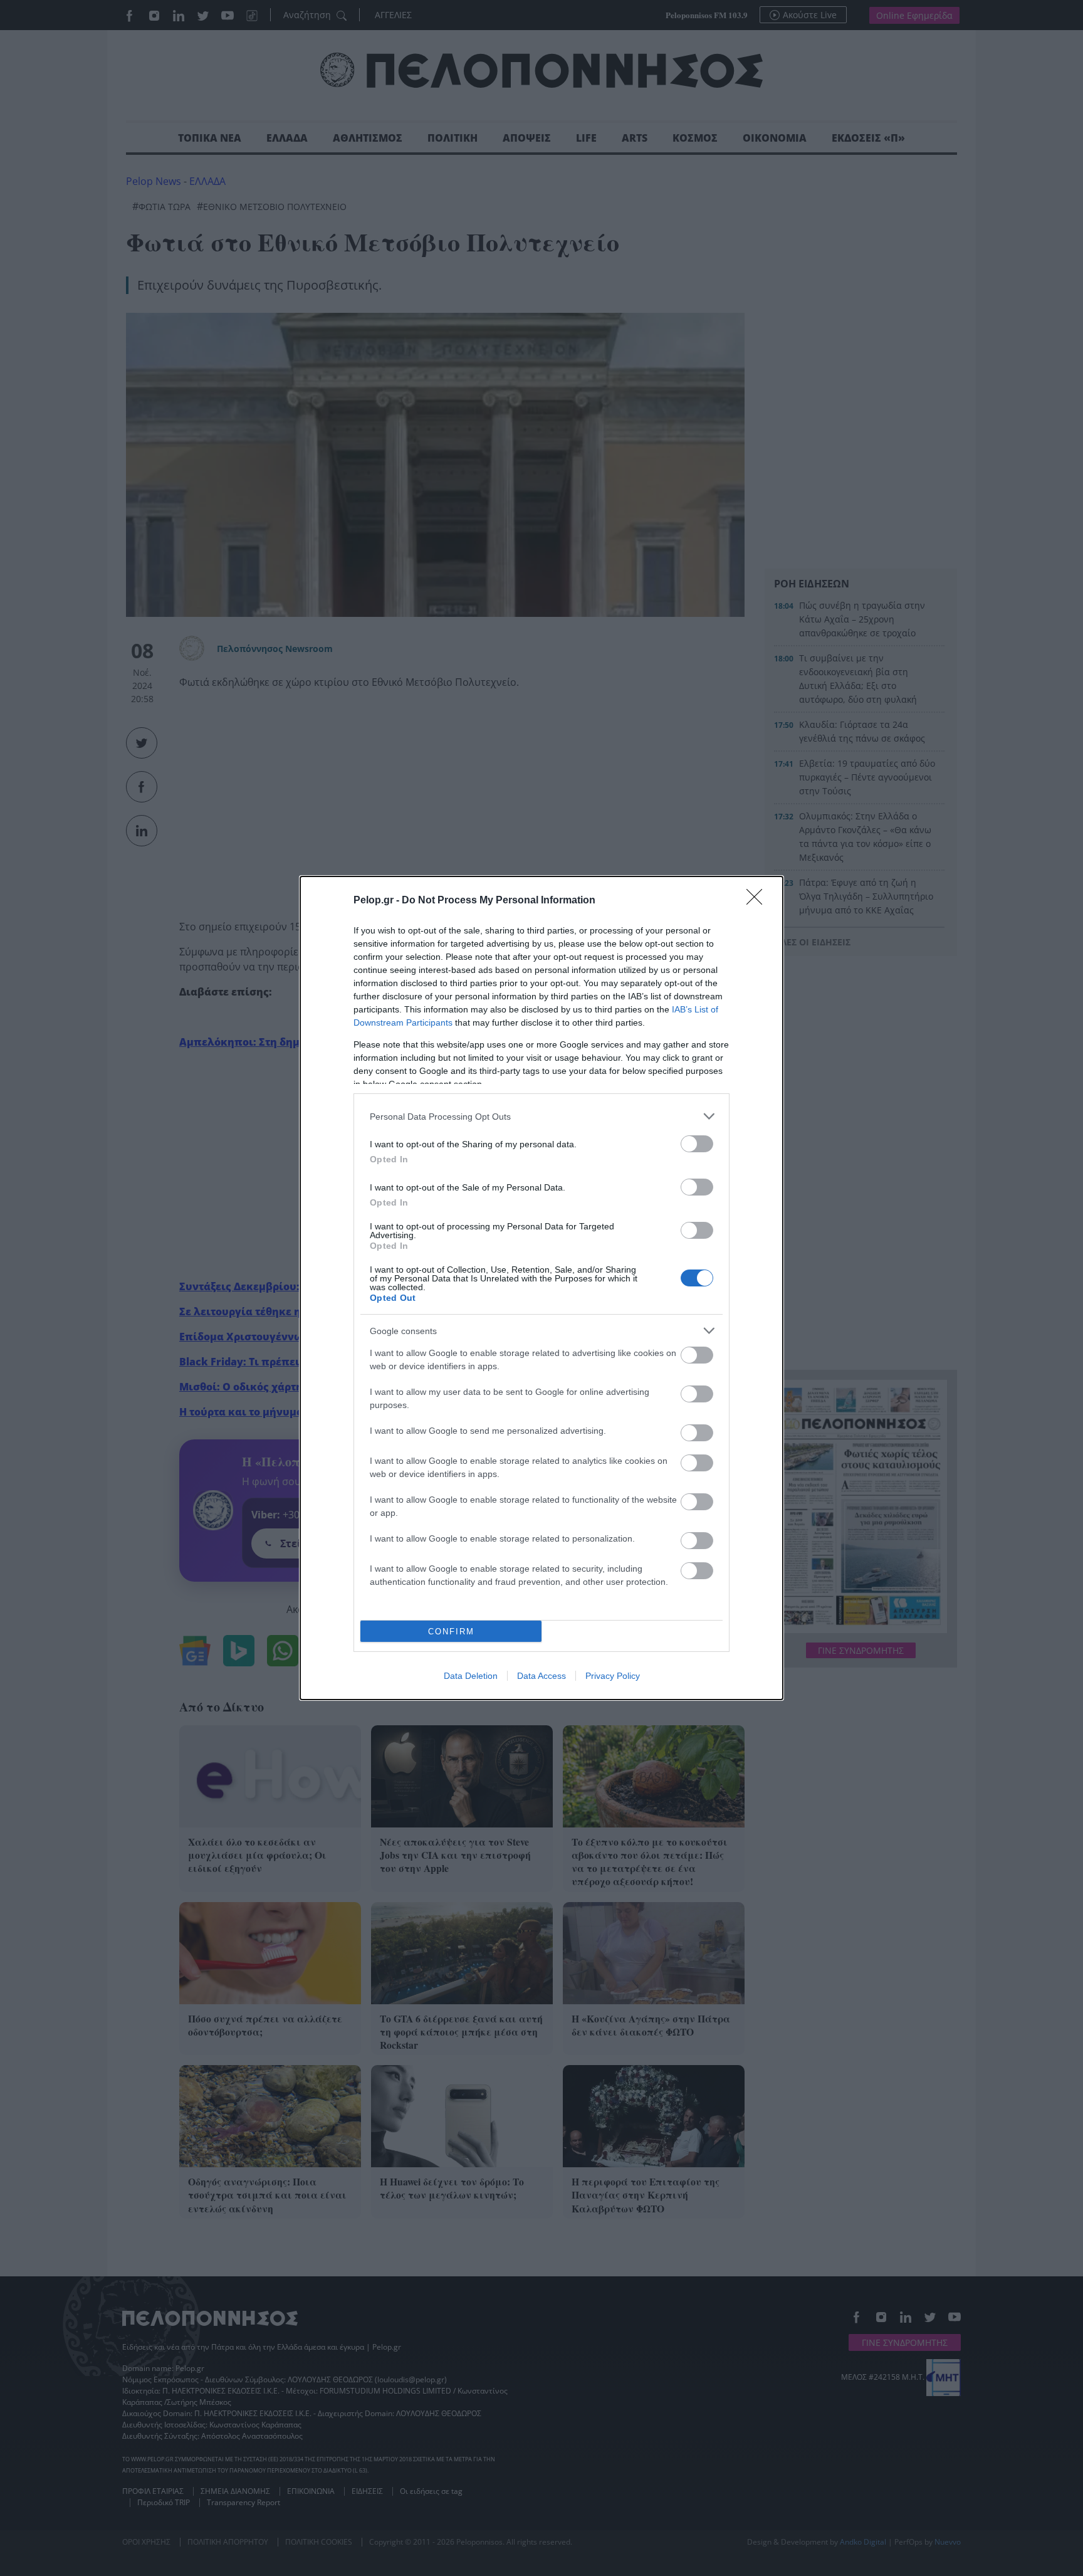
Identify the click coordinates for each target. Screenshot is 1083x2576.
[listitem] (541, 1116)
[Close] (758, 901)
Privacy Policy (613, 1676)
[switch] (697, 1144)
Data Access (541, 1676)
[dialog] (541, 1288)
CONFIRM (451, 1632)
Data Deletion (471, 1676)
